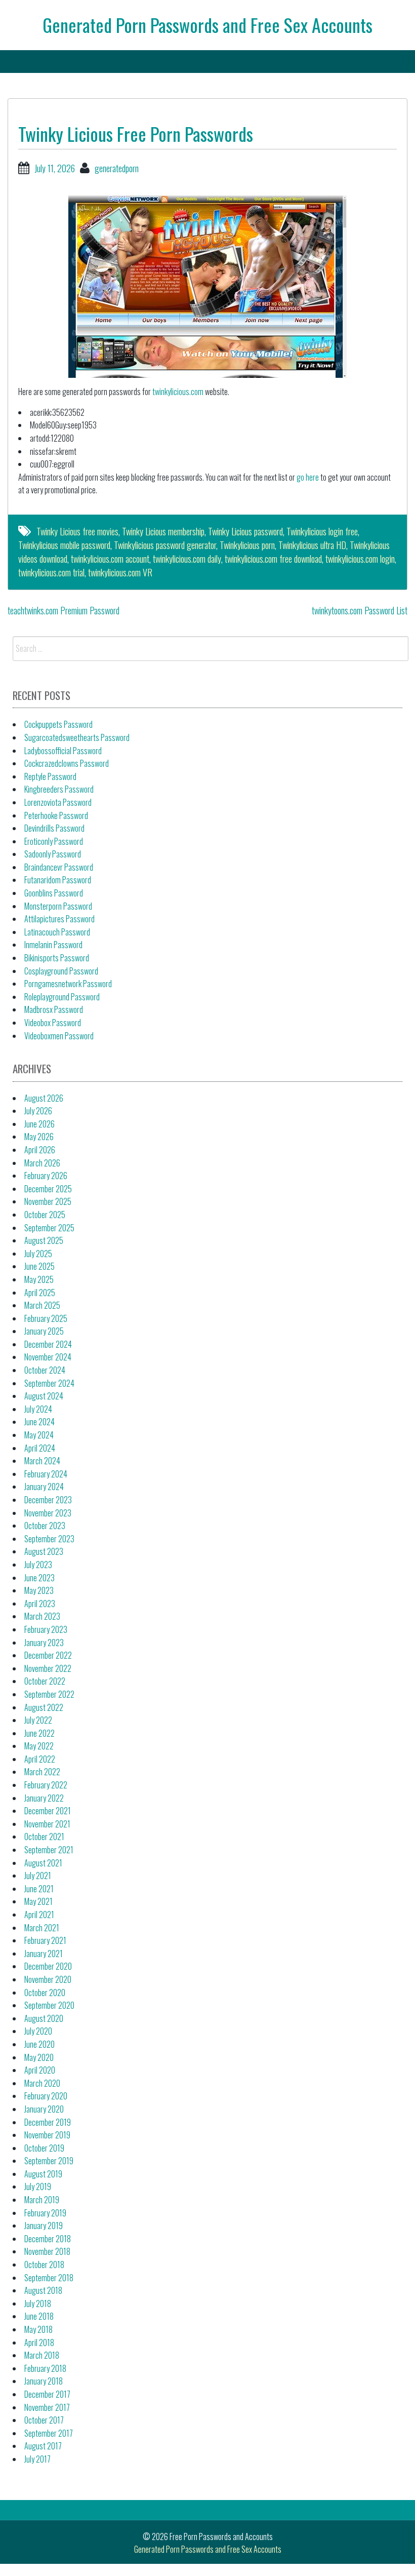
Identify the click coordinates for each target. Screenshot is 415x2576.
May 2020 (39, 2057)
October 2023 (45, 1526)
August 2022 (44, 1707)
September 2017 (49, 2433)
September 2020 (49, 2005)
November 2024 (48, 1357)
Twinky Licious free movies (77, 531)
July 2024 (38, 1409)
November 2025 (48, 1201)
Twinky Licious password (245, 531)
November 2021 (47, 1824)
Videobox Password (53, 1023)
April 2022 (40, 1759)
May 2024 (39, 1435)
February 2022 (46, 1785)
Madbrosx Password (54, 1009)
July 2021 (38, 1876)
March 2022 (42, 1772)
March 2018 (42, 2355)
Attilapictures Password (59, 919)
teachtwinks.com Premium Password (64, 610)
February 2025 (46, 1318)
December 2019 (48, 2122)
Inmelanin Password (53, 945)
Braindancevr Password (59, 867)
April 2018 (39, 2343)
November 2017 (47, 2407)
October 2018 (44, 2265)
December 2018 (48, 2239)
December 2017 (47, 2394)
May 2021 (38, 1901)
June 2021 (39, 1889)
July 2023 (38, 1565)
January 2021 (44, 1954)
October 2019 (44, 2148)
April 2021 (39, 1915)
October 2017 (44, 2420)
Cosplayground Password (61, 971)
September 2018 (49, 2278)
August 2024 (44, 1396)
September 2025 (49, 1228)
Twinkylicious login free (322, 531)
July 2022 (38, 1720)
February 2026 (46, 1176)
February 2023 (46, 1629)
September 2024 (49, 1383)
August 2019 (43, 2174)
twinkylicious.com (178, 392)
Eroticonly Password (54, 841)
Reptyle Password (50, 776)
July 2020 (38, 2031)
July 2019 (38, 2187)
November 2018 (47, 2251)
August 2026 (44, 1098)
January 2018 (44, 2381)
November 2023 (48, 1513)
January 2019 (44, 2226)
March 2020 (42, 2083)
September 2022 (49, 1694)
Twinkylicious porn (247, 545)
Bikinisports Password (57, 958)
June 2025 (39, 1266)
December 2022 (48, 1655)
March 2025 (42, 1305)
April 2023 (40, 1604)
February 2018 (45, 2368)
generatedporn (117, 168)
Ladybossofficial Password (63, 751)
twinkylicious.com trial (51, 572)
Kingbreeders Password (59, 789)
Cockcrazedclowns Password (67, 763)
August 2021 (43, 1863)
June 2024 (39, 1422)
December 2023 (48, 1500)
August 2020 (44, 2018)
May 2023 (39, 1590)
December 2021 (48, 1811)
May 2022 (39, 1746)
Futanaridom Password (58, 880)
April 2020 (40, 2070)
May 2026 (39, 1137)
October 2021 (44, 1837)
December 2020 (48, 1966)
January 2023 (44, 1643)
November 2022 (48, 1668)
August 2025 (44, 1240)
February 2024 (46, 1474)
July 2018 (38, 2304)
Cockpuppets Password (58, 724)
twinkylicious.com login (360, 559)
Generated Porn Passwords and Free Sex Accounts (207, 25)
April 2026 (40, 1150)
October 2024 (45, 1370)
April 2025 (40, 1293)
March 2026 (42, 1163)
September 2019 (49, 2161)
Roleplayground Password (62, 997)
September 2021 (49, 1850)
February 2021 (45, 1940)
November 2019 (47, 2135)
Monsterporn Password (58, 906)
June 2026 (39, 1124)
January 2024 (44, 1487)
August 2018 (43, 2290)
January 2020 (44, 2109)
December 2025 (48, 1189)
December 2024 (48, 1344)
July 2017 (37, 2459)
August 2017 (43, 2446)
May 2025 (39, 1279)
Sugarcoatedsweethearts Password (77, 737)
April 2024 (40, 1448)
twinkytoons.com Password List (360, 610)
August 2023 (44, 1551)
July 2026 (38, 1111)
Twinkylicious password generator (165, 545)
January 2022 (44, 1798)
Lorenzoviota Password (58, 802)
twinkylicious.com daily (187, 559)
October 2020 (45, 1993)
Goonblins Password (54, 893)
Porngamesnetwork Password (68, 984)
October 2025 (45, 1215)
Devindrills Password (54, 828)
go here (308, 477)
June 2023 (39, 1578)
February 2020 (46, 2096)
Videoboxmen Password (59, 1036)
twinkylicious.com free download (273, 559)
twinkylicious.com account (110, 559)
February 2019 (45, 2213)
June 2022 (39, 1733)
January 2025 (44, 1331)
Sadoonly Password (53, 854)
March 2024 (42, 1461)
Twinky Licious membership (163, 531)
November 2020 (48, 1979)
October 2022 (45, 1681)
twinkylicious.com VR (120, 572)
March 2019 (42, 2200)
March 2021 (42, 1928)
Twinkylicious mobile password (64, 545)
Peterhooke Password (56, 815)
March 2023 (42, 1616)
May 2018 (38, 2329)
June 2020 (39, 2044)
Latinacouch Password (57, 932)
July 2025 (38, 1254)
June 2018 (39, 2316)
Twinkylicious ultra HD (312, 545)
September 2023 (49, 1539)
